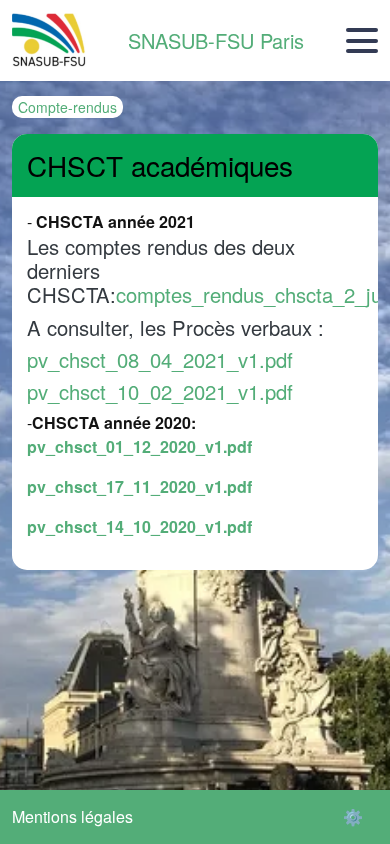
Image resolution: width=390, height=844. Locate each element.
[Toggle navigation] (362, 41)
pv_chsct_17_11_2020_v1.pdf (139, 486)
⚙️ (353, 816)
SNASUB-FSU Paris (216, 40)
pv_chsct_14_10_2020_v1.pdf (139, 526)
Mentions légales (72, 816)
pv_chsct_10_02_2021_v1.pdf (160, 391)
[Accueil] (49, 40)
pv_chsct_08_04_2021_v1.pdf (160, 359)
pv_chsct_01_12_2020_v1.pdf (139, 446)
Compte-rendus (67, 107)
